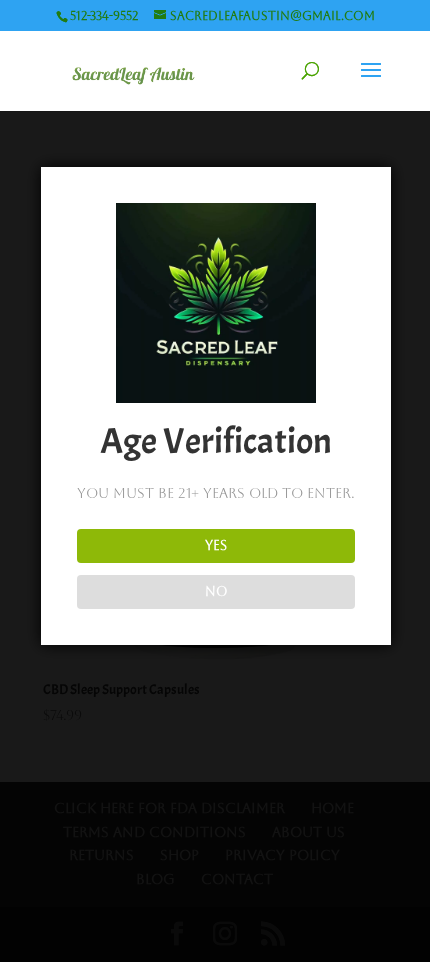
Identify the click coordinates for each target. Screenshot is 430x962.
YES (216, 545)
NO (216, 591)
